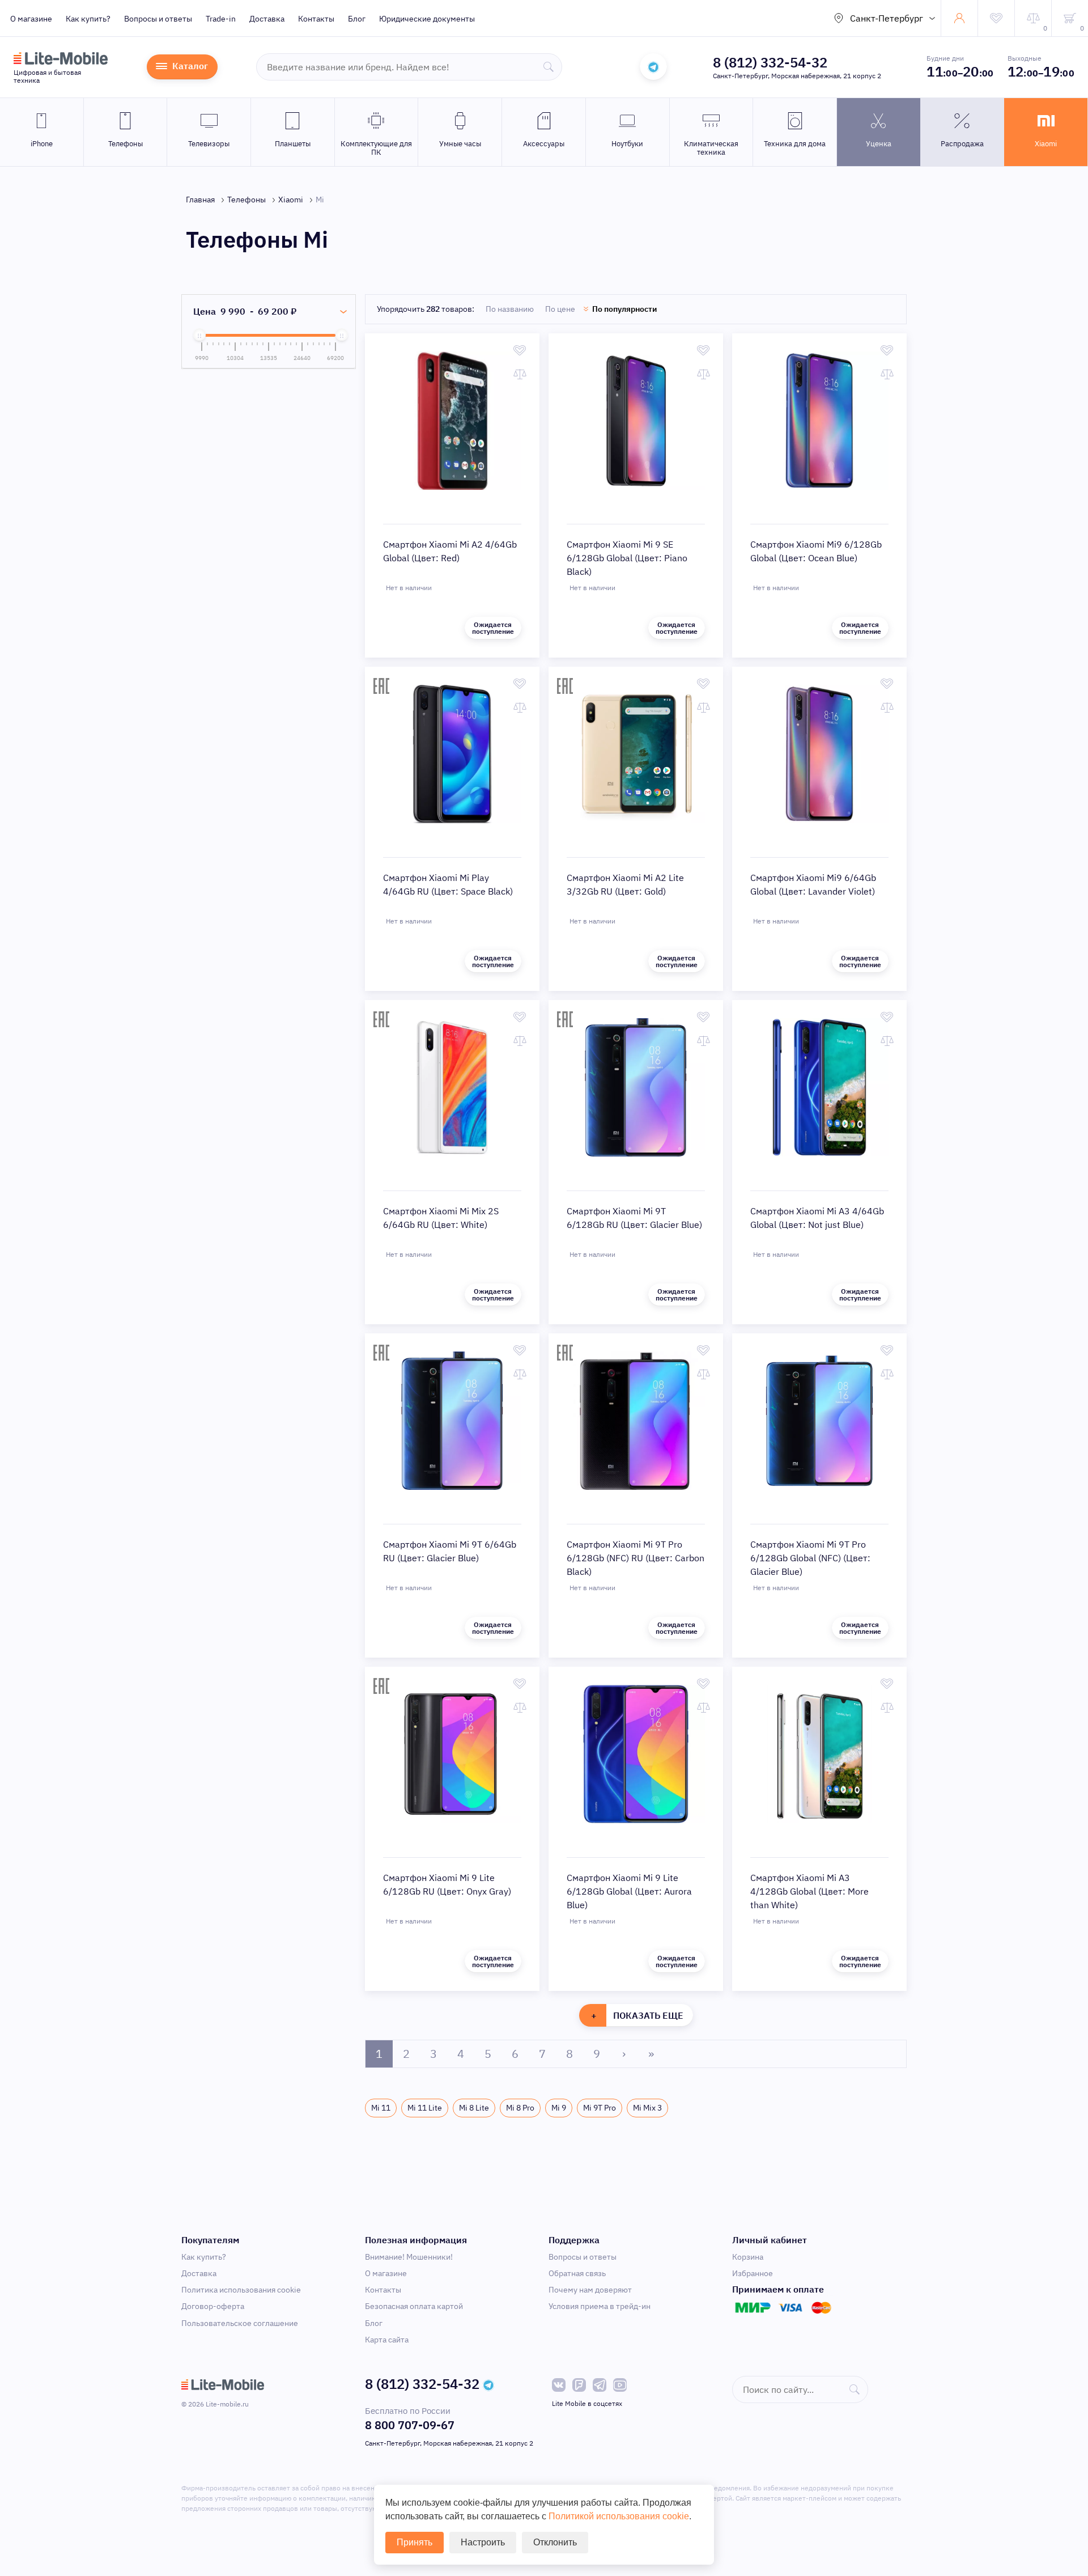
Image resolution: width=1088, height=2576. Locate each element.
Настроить (483, 2542)
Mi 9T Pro (600, 2108)
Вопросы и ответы (158, 19)
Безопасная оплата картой (414, 2306)
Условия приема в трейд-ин (600, 2306)
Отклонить (555, 2542)
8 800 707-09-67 (410, 2425)
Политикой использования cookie (619, 2516)
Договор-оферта (213, 2306)
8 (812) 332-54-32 (770, 62)
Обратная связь (577, 2273)
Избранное (753, 2273)
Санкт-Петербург (887, 18)
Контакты (316, 19)
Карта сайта (387, 2340)
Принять (415, 2542)
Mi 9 (559, 2108)
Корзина (748, 2257)
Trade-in (221, 19)
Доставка (267, 19)
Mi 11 (381, 2108)
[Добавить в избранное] (520, 350)
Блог (357, 19)
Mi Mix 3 (647, 2108)
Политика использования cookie (241, 2290)
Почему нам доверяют (590, 2290)
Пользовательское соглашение (240, 2323)
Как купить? (88, 19)
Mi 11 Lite (425, 2108)
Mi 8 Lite (474, 2108)
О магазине (31, 19)
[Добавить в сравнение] (520, 374)
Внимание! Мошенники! (409, 2257)
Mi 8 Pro (520, 2108)
